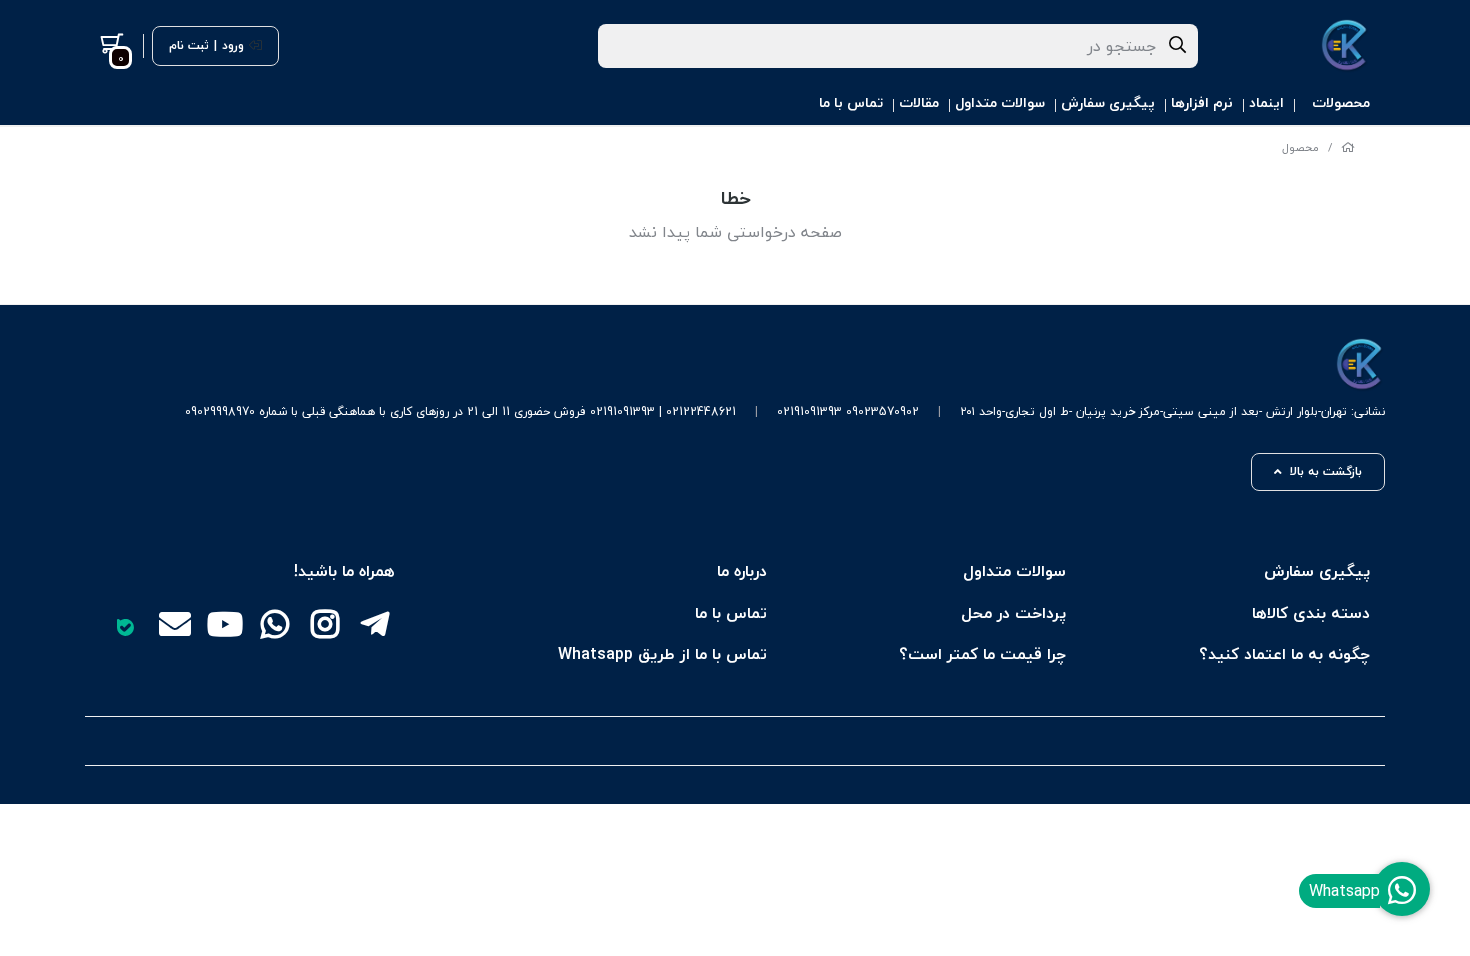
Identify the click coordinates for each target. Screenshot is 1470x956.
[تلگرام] (375, 627)
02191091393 (809, 411)
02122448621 (701, 411)
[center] (1178, 46)
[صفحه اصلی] (1348, 147)
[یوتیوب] (225, 627)
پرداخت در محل (1013, 613)
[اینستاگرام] (325, 627)
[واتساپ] (275, 627)
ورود (233, 46)
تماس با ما (851, 102)
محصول (1300, 147)
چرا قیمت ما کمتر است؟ (982, 654)
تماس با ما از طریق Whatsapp (662, 654)
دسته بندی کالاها (1311, 613)
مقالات (919, 102)
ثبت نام (189, 46)
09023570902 (882, 411)
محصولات (1341, 102)
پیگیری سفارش (1108, 102)
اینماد (1266, 102)
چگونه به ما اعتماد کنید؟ (1284, 654)
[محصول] (785, 365)
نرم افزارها (1202, 102)
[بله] (125, 627)
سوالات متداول (1000, 102)
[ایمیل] (175, 627)
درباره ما (742, 571)
